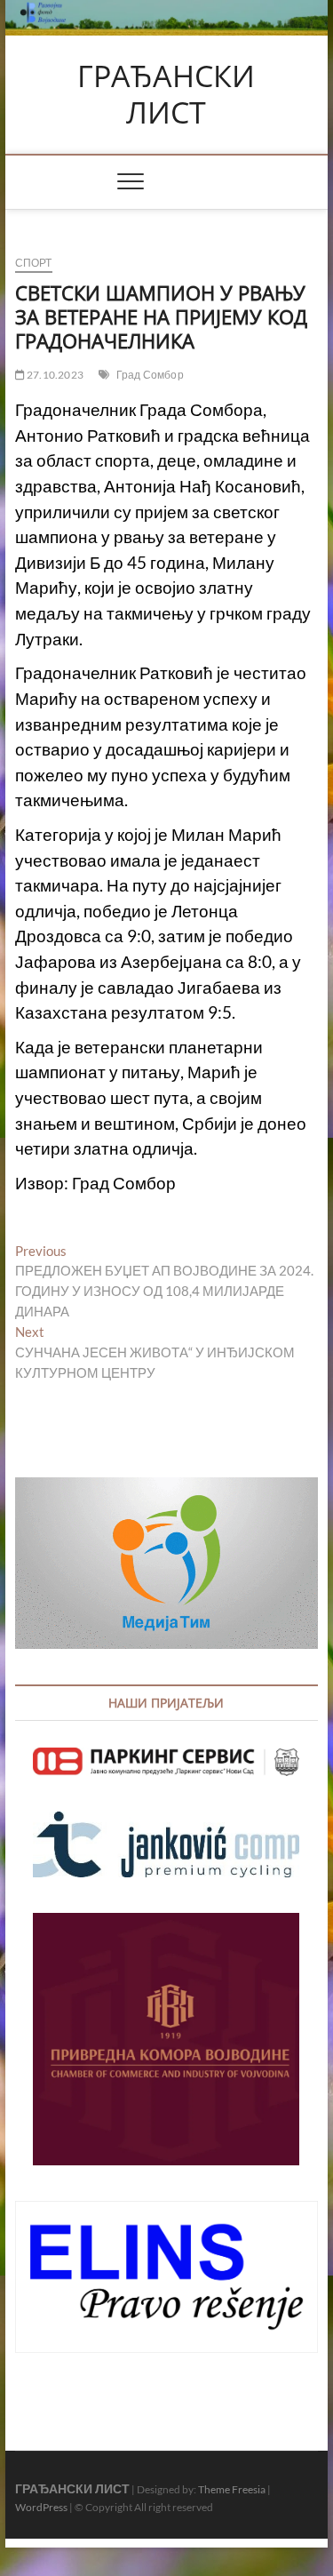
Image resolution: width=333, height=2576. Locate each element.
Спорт (34, 263)
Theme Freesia (232, 2489)
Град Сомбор (150, 375)
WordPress (41, 2507)
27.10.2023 (54, 375)
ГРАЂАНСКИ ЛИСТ (166, 95)
